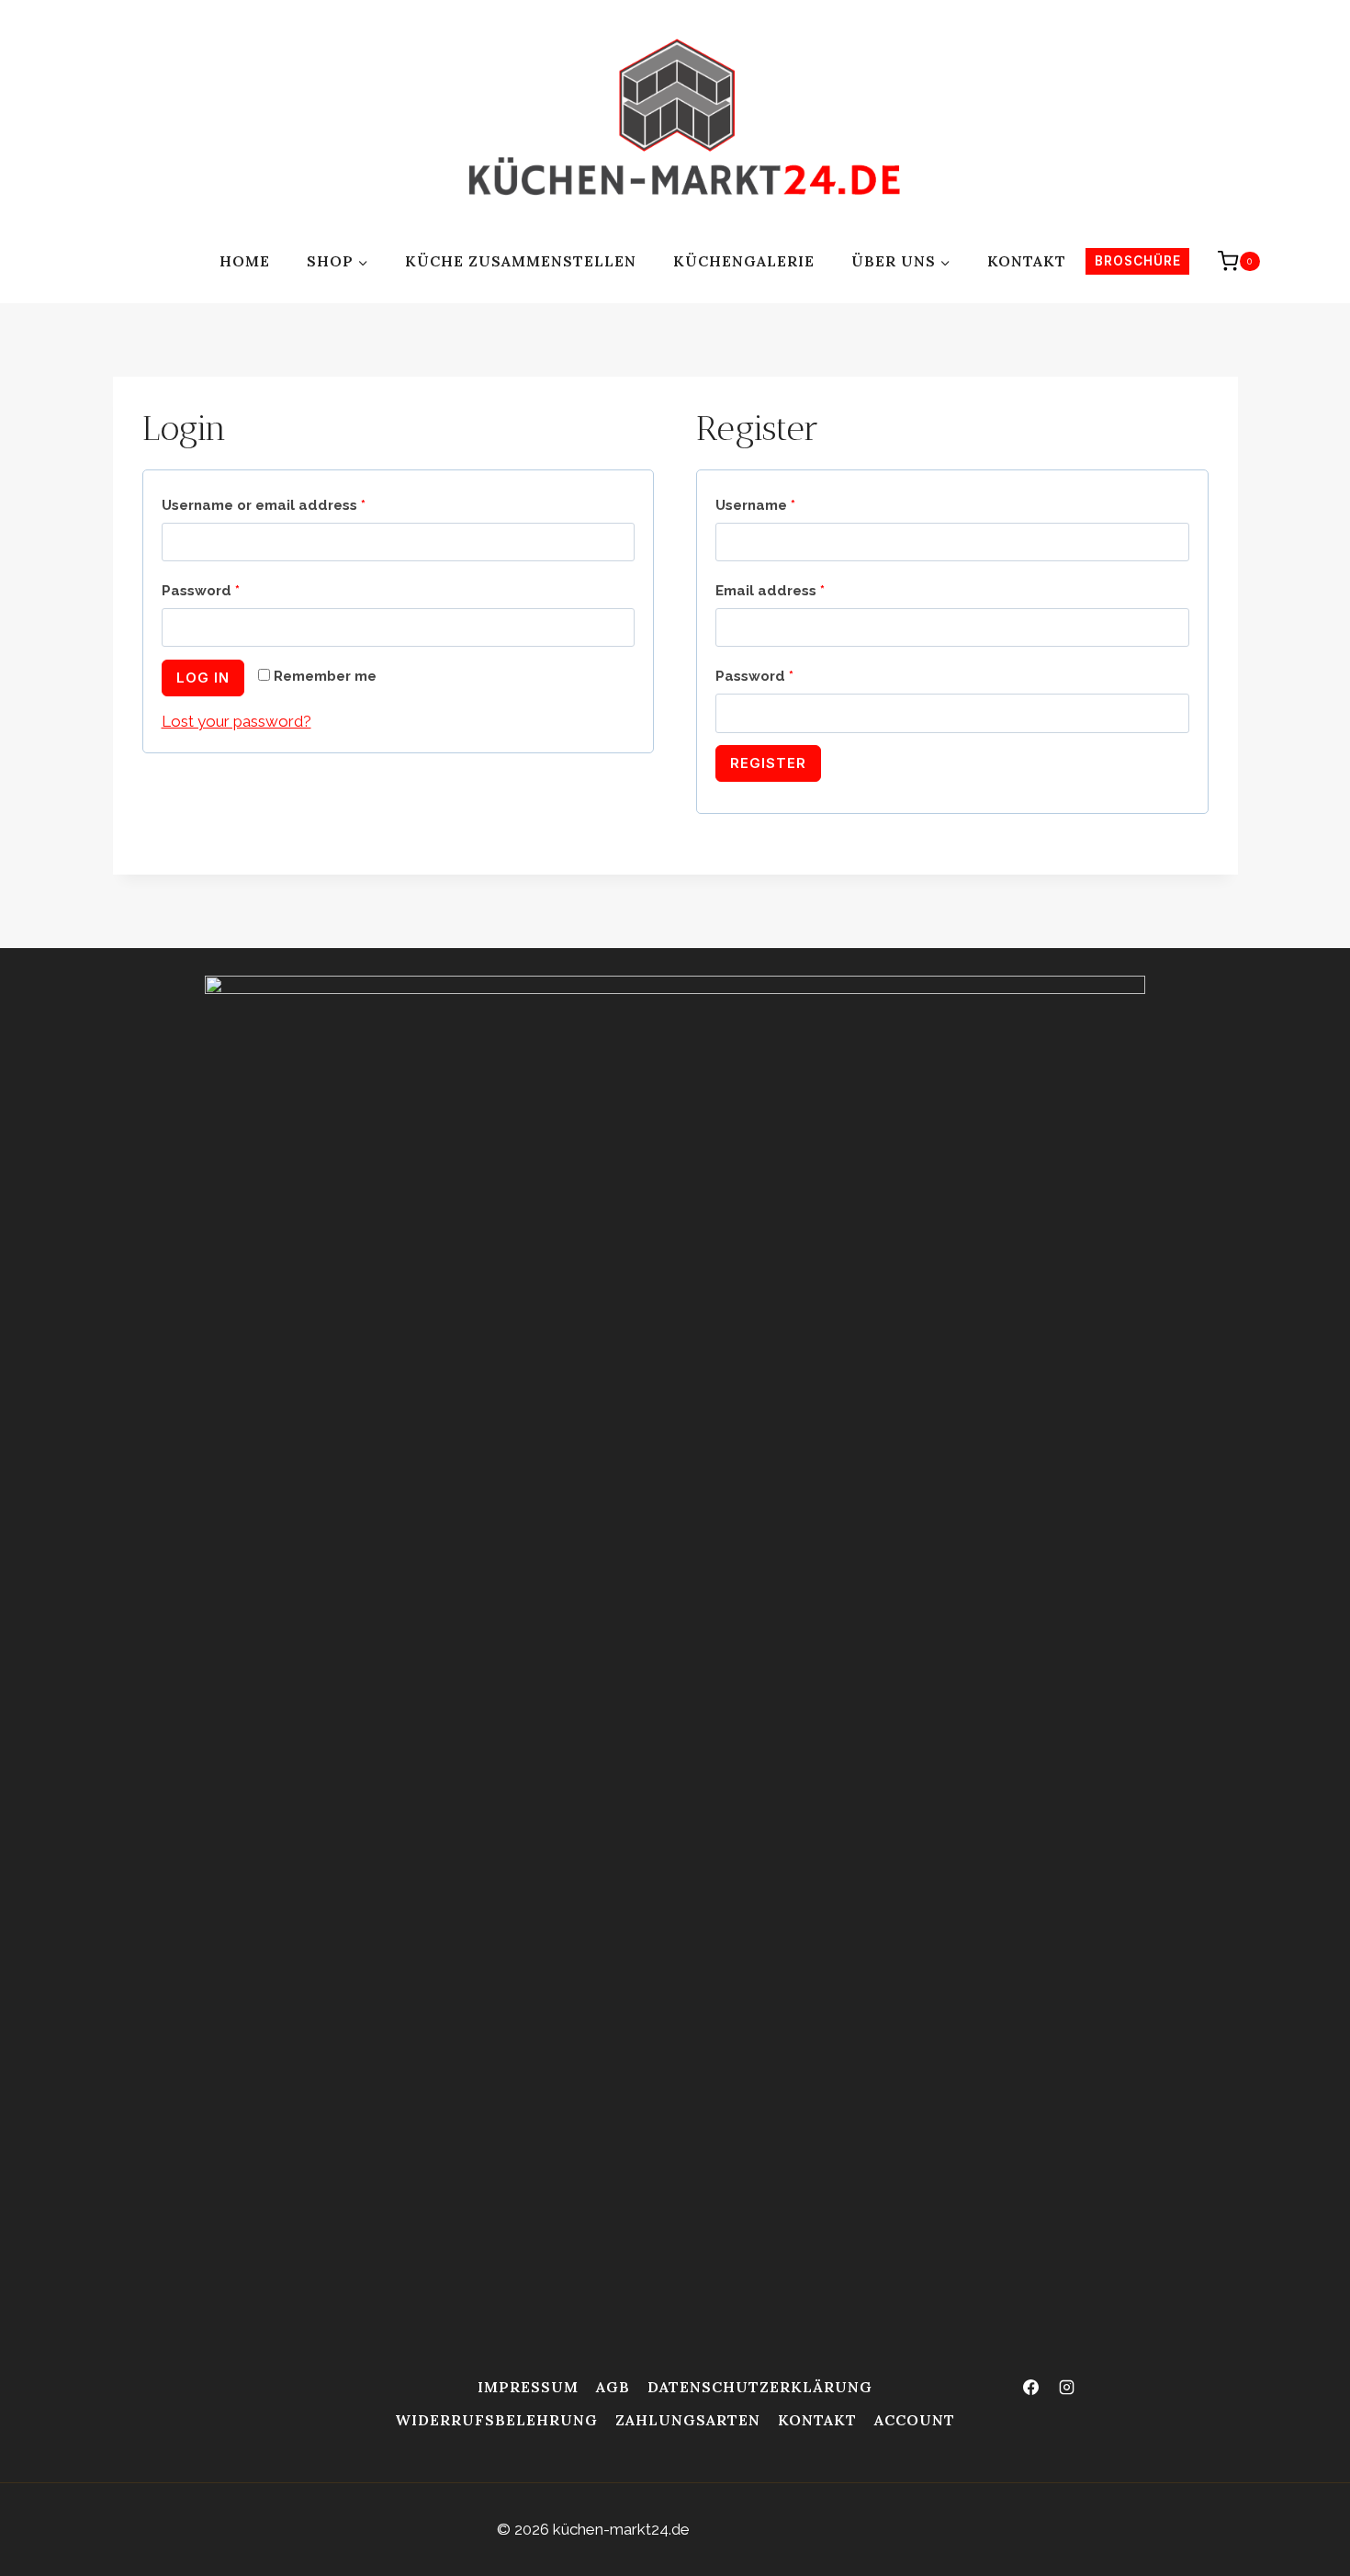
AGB (613, 2387)
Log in (203, 678)
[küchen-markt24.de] (688, 124)
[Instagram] (1067, 2388)
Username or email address (264, 505)
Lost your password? (236, 721)
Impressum (528, 2387)
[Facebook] (1031, 2388)
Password (201, 591)
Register (768, 763)
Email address (770, 591)
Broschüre (1138, 261)
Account (915, 2420)
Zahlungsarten (688, 2420)
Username (755, 505)
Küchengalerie (744, 261)
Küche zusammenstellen (521, 261)
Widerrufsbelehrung (496, 2420)
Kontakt (1027, 261)
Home (245, 261)
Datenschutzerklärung (760, 2387)
